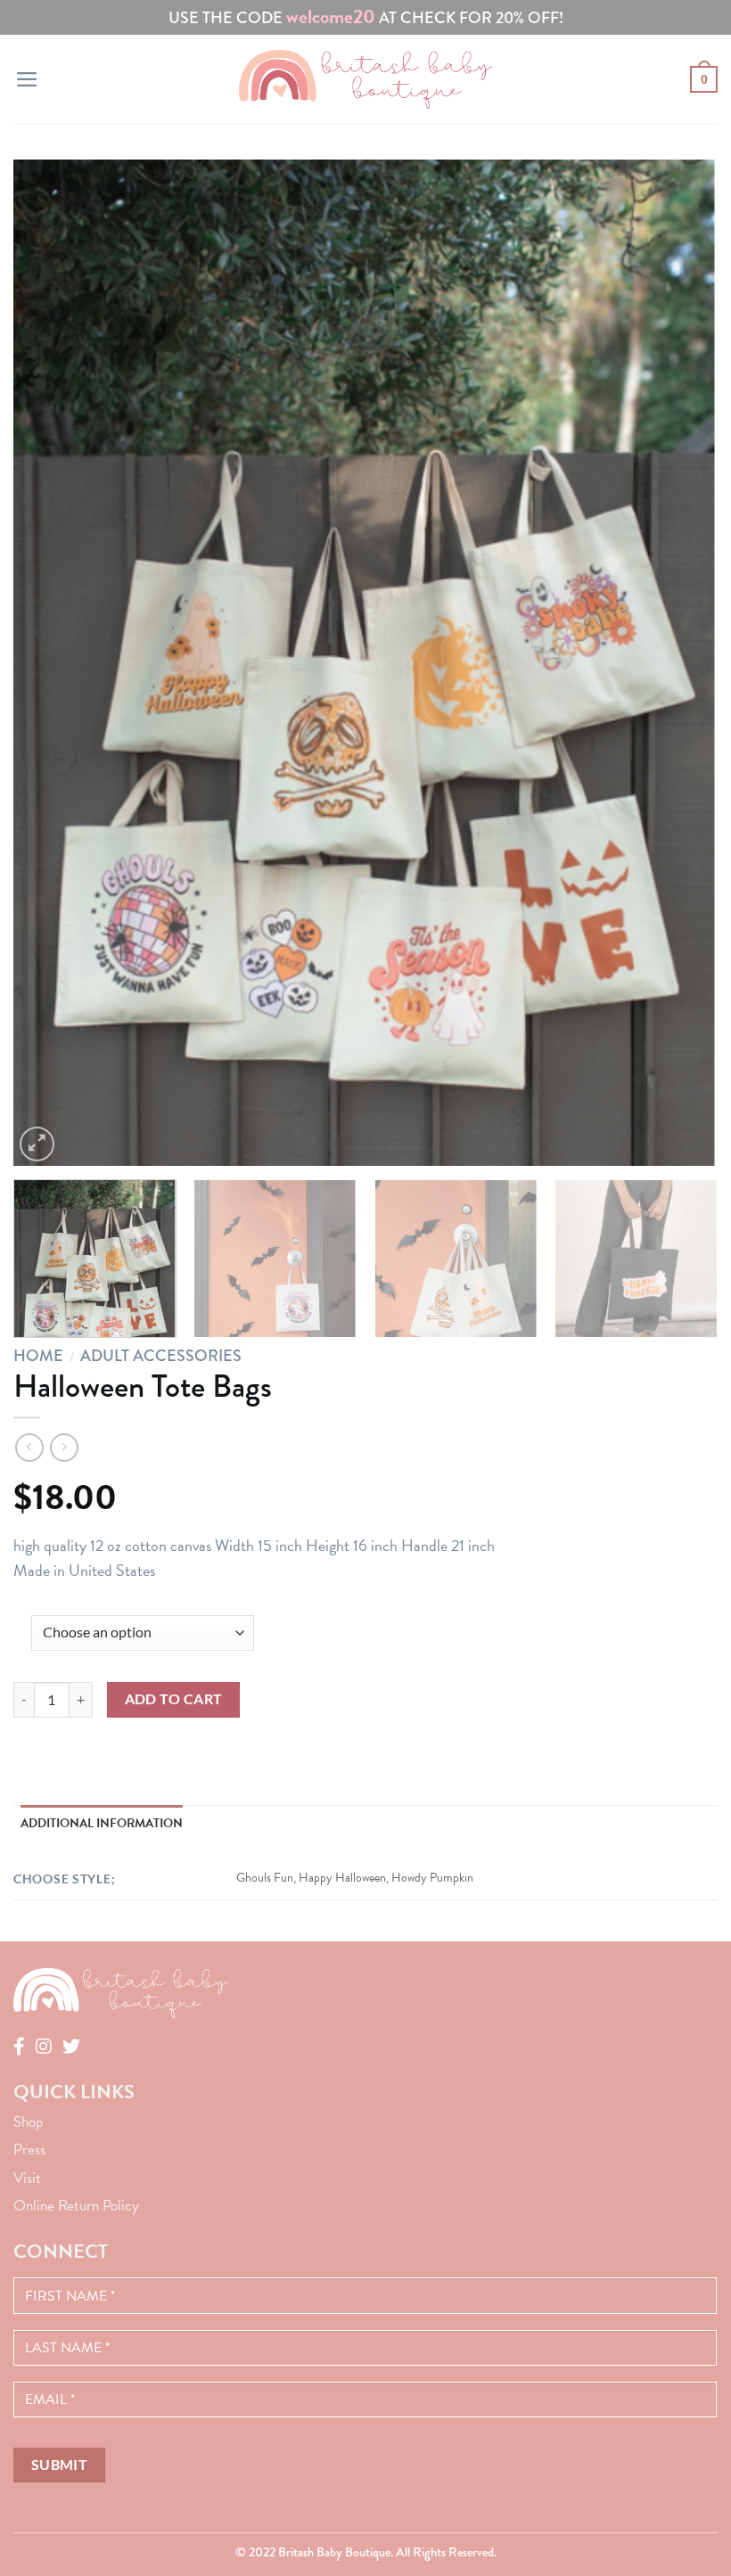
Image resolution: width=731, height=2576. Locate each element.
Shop (28, 2122)
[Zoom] (37, 1144)
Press (29, 2149)
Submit (60, 2465)
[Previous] (50, 663)
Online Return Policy (76, 2206)
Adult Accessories (161, 1356)
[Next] (681, 663)
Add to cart (174, 1699)
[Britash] (365, 79)
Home (38, 1356)
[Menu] (27, 79)
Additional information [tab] (102, 1823)
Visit (27, 2178)
